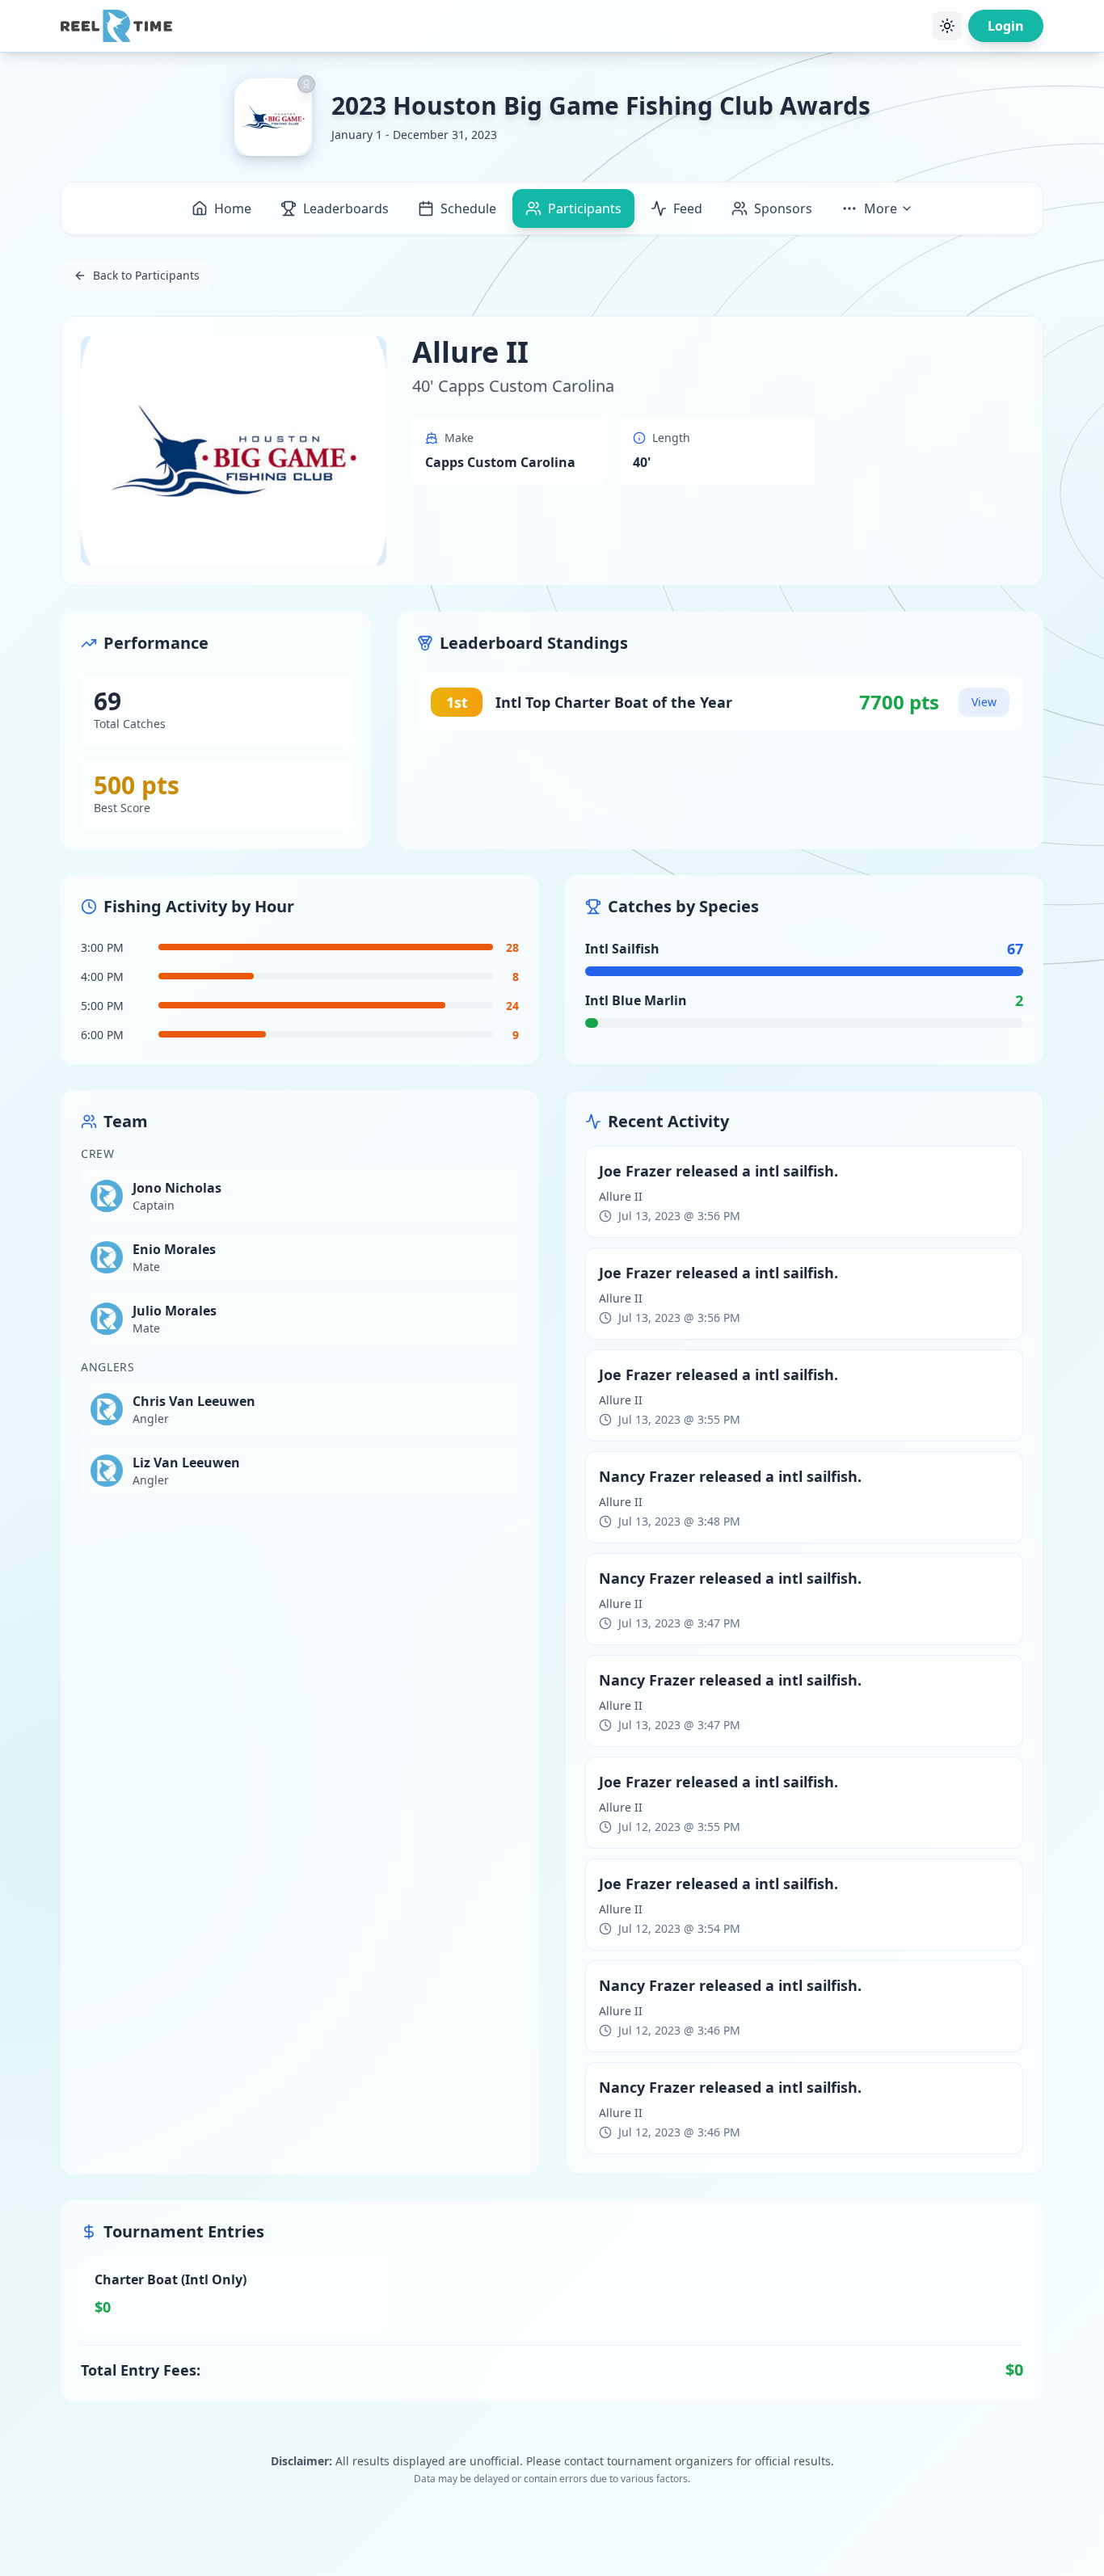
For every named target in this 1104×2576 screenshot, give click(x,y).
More (881, 208)
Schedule (468, 208)
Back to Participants (146, 275)
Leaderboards (346, 208)
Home (233, 208)
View (984, 702)
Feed (688, 208)
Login (1006, 26)
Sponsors (783, 208)
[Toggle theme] (947, 26)
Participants (585, 208)
